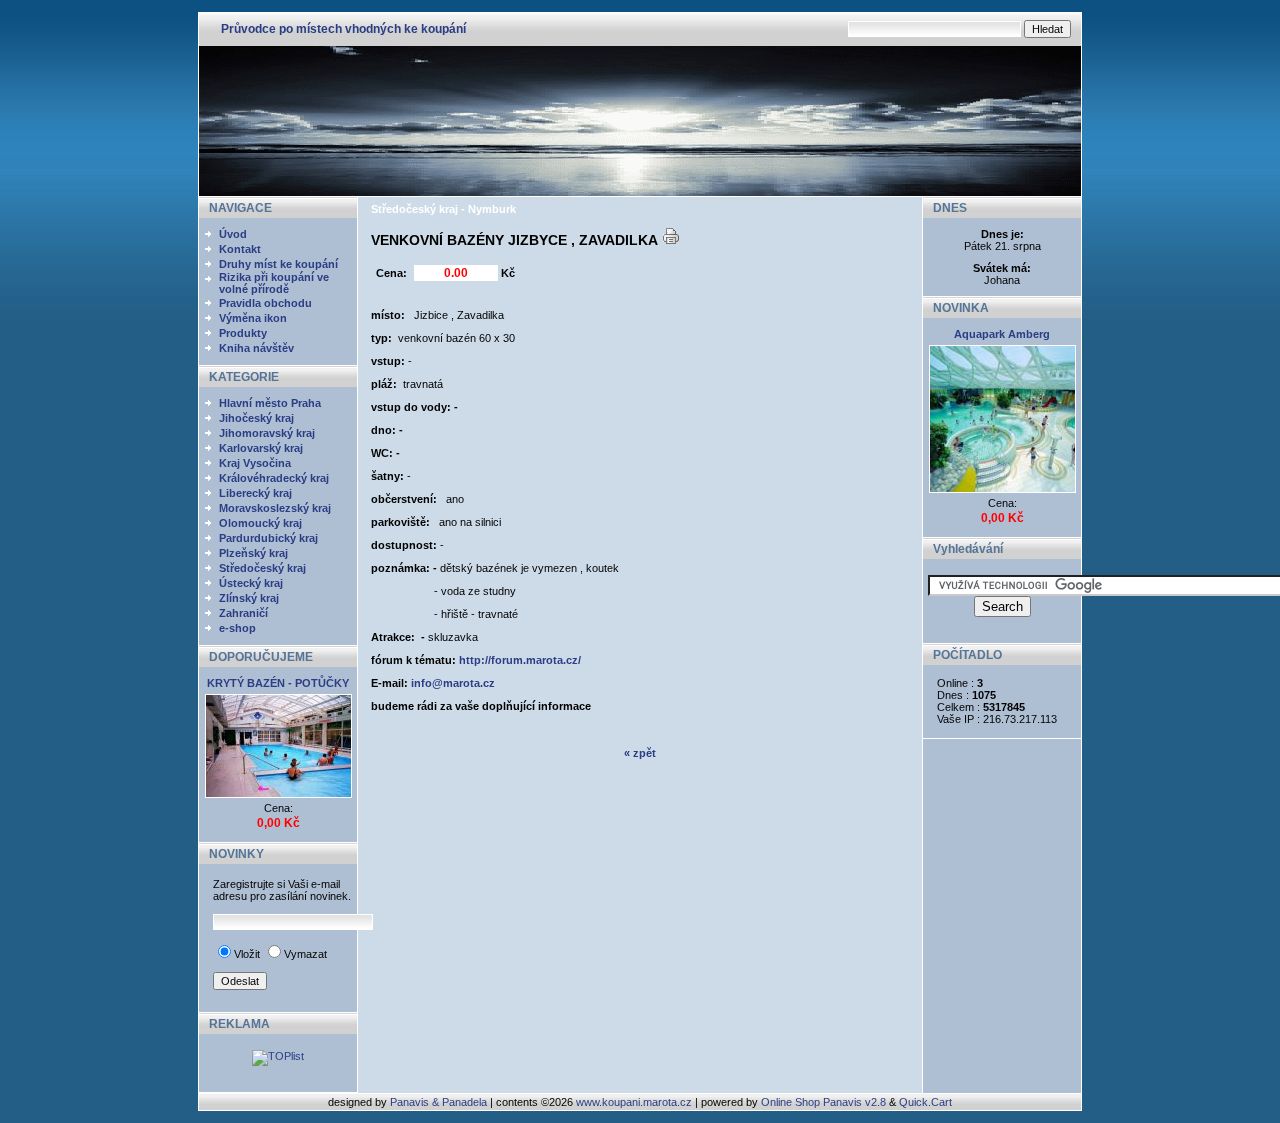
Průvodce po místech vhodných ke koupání (343, 29)
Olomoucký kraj (260, 523)
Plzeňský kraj (253, 553)
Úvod (233, 234)
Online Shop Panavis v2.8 (823, 1102)
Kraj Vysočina (255, 463)
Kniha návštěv (256, 348)
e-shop (237, 628)
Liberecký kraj (255, 493)
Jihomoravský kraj (267, 433)
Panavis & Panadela (440, 1102)
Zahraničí (243, 613)
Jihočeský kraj (256, 418)
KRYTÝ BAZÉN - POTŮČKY (278, 683)
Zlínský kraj (249, 598)
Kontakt (240, 249)
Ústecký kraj (251, 583)
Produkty (243, 333)
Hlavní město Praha (270, 403)
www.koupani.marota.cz (634, 1102)
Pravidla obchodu (265, 303)
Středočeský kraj (262, 568)
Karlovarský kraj (261, 448)
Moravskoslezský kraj (275, 508)
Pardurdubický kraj (268, 538)
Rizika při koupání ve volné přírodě (274, 283)
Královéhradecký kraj (274, 478)
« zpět (640, 753)
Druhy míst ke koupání (278, 264)
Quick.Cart (925, 1102)
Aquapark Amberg (1002, 334)
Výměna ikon (253, 318)
